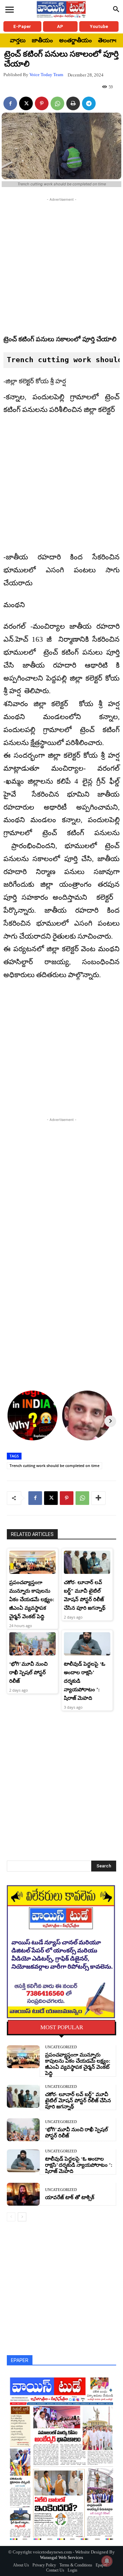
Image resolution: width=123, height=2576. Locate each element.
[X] (26, 103)
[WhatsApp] (57, 103)
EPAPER (20, 2360)
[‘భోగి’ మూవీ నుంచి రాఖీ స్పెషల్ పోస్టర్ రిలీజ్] (32, 1644)
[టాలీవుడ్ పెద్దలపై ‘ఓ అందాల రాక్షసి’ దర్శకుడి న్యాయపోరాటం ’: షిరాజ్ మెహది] (87, 1644)
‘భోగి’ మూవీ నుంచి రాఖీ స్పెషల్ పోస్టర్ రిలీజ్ (28, 1673)
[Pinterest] (42, 103)
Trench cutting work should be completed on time (54, 1465)
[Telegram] (89, 103)
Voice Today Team (46, 75)
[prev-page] (11, 2217)
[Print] (73, 103)
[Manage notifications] (107, 2561)
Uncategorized (61, 2047)
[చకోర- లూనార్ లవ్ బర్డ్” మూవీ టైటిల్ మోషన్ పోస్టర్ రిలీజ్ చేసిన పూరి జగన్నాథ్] (87, 1562)
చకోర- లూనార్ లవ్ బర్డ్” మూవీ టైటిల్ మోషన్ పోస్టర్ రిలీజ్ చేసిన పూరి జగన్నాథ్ (78, 2101)
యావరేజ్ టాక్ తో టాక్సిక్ (70, 2197)
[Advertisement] (61, 265)
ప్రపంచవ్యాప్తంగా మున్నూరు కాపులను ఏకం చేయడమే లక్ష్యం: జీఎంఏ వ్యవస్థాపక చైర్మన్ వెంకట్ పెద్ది (32, 1599)
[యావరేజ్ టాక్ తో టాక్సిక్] (23, 2194)
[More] (98, 1498)
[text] (61, 360)
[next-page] (22, 2217)
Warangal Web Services (61, 2557)
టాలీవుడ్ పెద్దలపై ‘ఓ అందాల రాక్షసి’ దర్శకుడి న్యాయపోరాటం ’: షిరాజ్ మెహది (79, 2165)
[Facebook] (10, 103)
